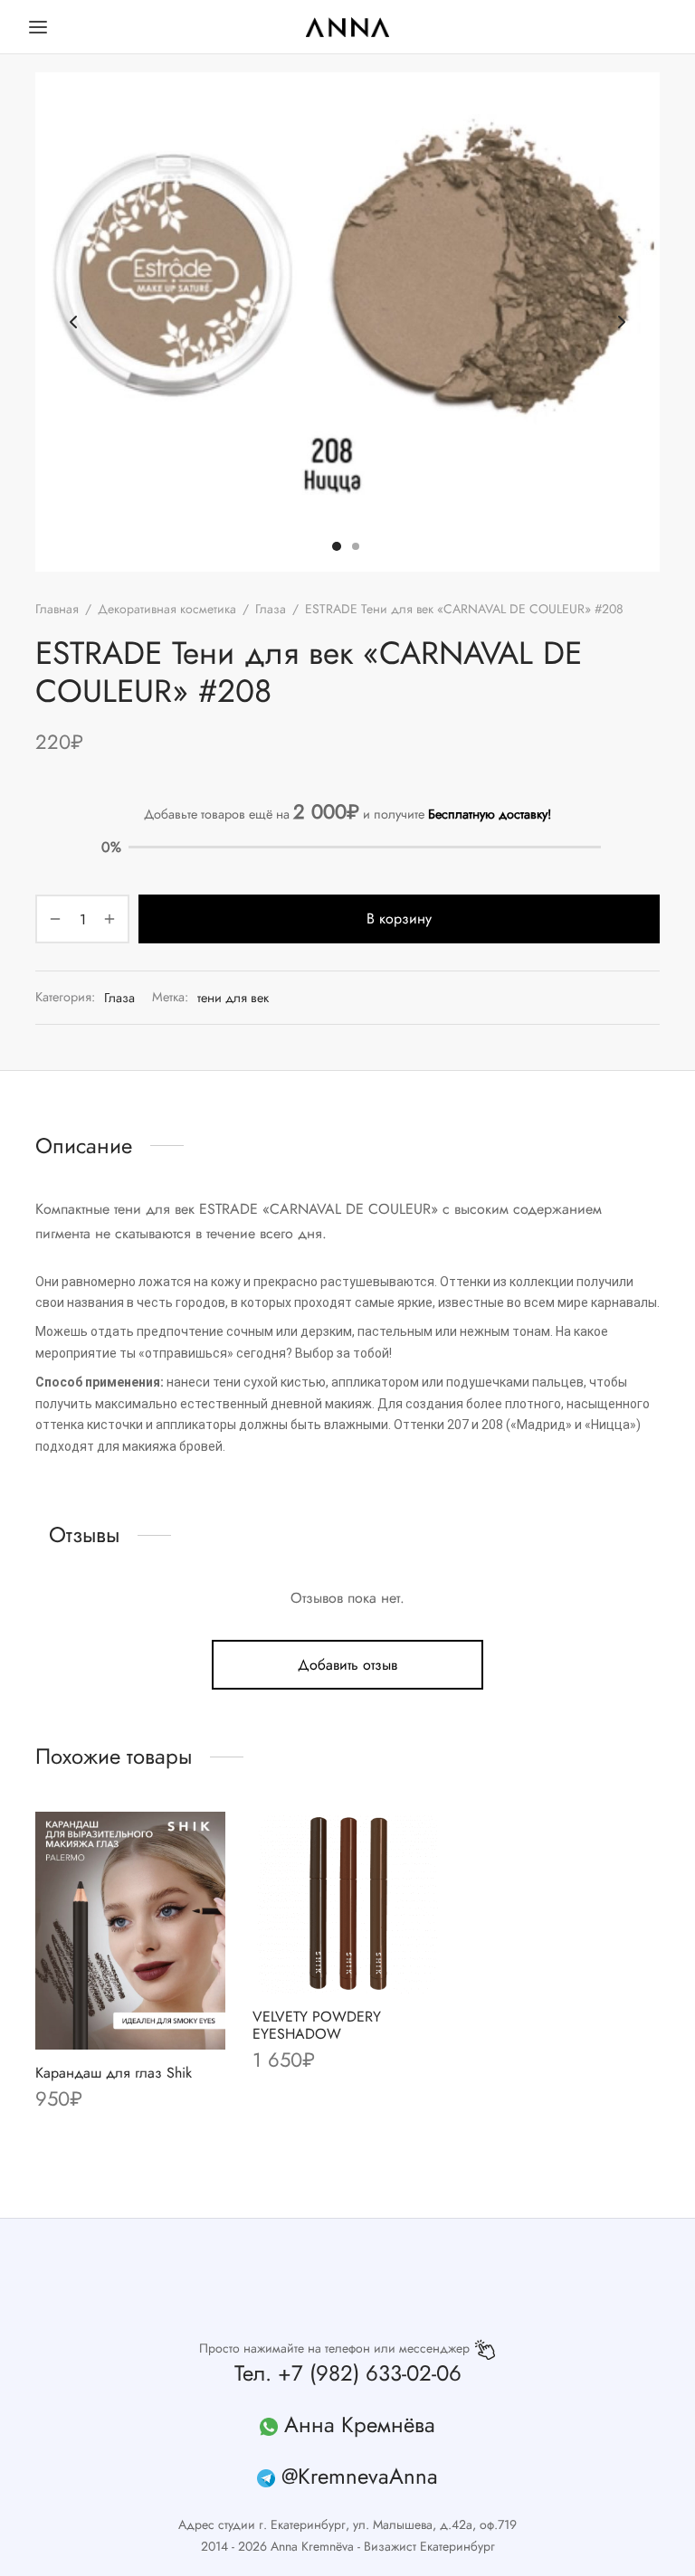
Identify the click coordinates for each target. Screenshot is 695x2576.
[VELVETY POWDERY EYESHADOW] (347, 1903)
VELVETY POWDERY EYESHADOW (317, 2025)
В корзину (399, 919)
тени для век (233, 998)
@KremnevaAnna (360, 2476)
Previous (73, 322)
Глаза (271, 609)
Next (622, 322)
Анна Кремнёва (360, 2424)
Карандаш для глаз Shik (114, 2072)
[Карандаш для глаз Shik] (130, 1931)
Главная (57, 609)
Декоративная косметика (167, 609)
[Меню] (38, 27)
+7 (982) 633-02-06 (370, 2373)
